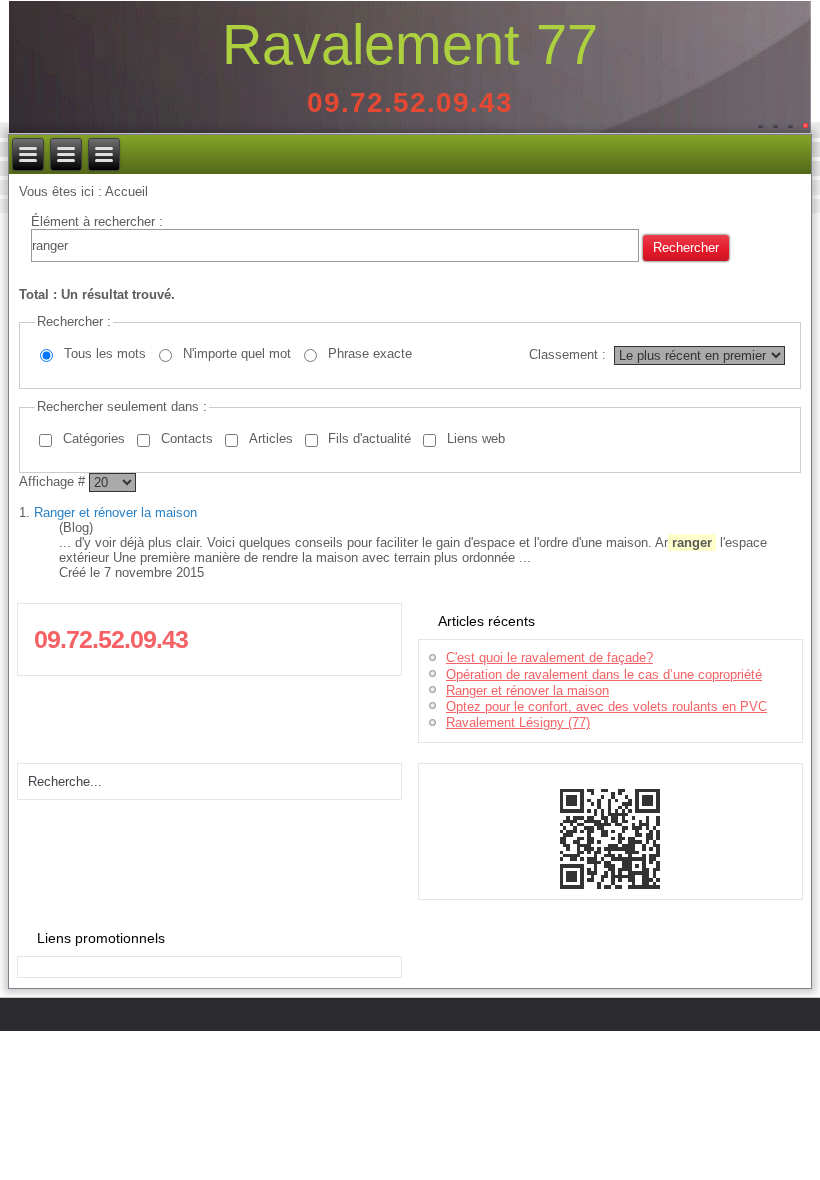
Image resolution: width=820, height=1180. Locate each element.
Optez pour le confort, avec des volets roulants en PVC (606, 706)
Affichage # (54, 481)
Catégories (94, 438)
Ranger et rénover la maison (115, 512)
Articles (271, 438)
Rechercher (686, 247)
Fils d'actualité (369, 438)
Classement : (567, 354)
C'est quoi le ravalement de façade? (549, 657)
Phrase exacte (370, 353)
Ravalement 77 (410, 44)
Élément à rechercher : (97, 221)
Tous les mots (105, 353)
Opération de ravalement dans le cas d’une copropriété (604, 674)
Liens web (476, 438)
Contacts (187, 438)
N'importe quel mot (237, 353)
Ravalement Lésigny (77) (518, 722)
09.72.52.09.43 (410, 102)
